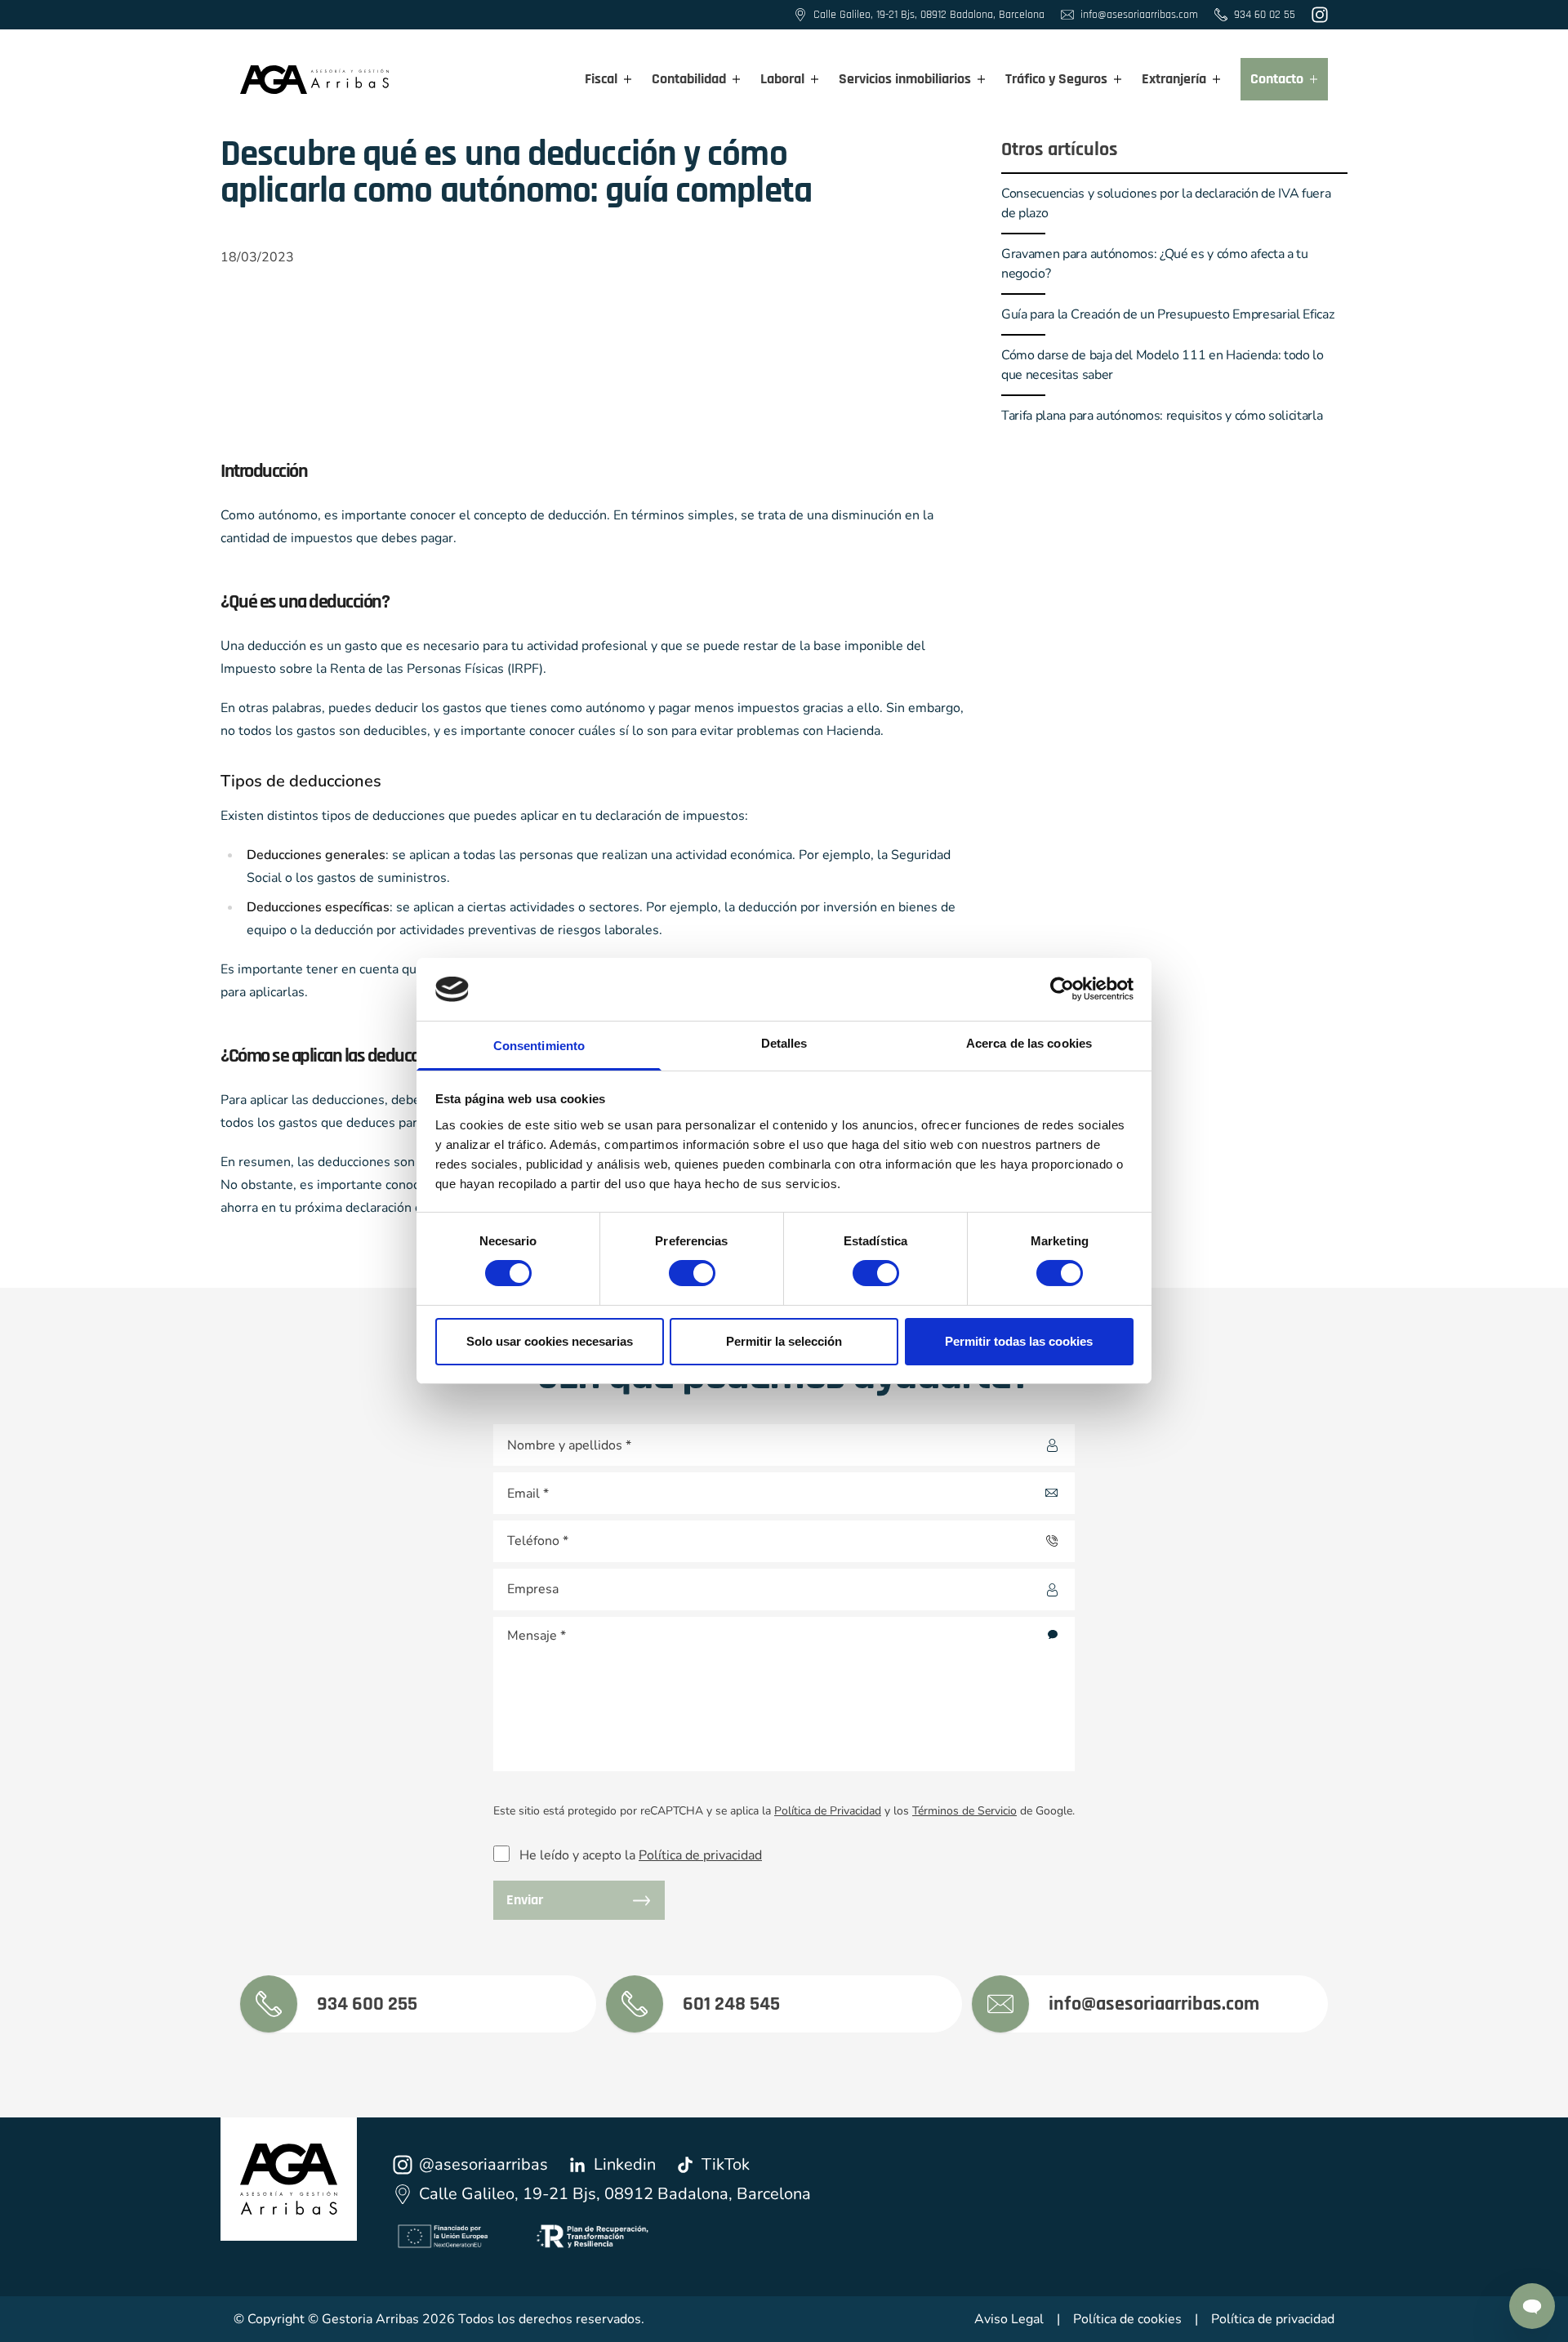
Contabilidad (689, 79)
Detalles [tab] (784, 1043)
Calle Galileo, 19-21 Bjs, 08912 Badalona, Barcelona (615, 2194)
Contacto (1277, 79)
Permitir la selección (784, 1341)
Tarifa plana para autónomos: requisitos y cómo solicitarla (1163, 416)
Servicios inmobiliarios (905, 79)
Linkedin (625, 2164)
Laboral (782, 79)
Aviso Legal (1009, 2319)
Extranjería (1174, 79)
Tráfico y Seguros (1056, 79)
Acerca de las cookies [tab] (1029, 1043)
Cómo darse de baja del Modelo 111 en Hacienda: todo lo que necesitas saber (1163, 365)
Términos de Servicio (964, 1811)
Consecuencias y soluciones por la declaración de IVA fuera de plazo (1166, 203)
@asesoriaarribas (483, 2164)
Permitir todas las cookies (1019, 1341)
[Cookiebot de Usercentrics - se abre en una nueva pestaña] (1062, 989)
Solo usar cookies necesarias (550, 1341)
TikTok (726, 2164)
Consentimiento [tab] (539, 1046)
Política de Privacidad (828, 1811)
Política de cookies (1127, 2319)
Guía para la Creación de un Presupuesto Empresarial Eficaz (1167, 314)
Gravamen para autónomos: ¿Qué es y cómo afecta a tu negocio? (1155, 264)
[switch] (677, 1268)
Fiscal (601, 79)
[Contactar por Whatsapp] (1532, 2306)
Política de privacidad (700, 1855)
